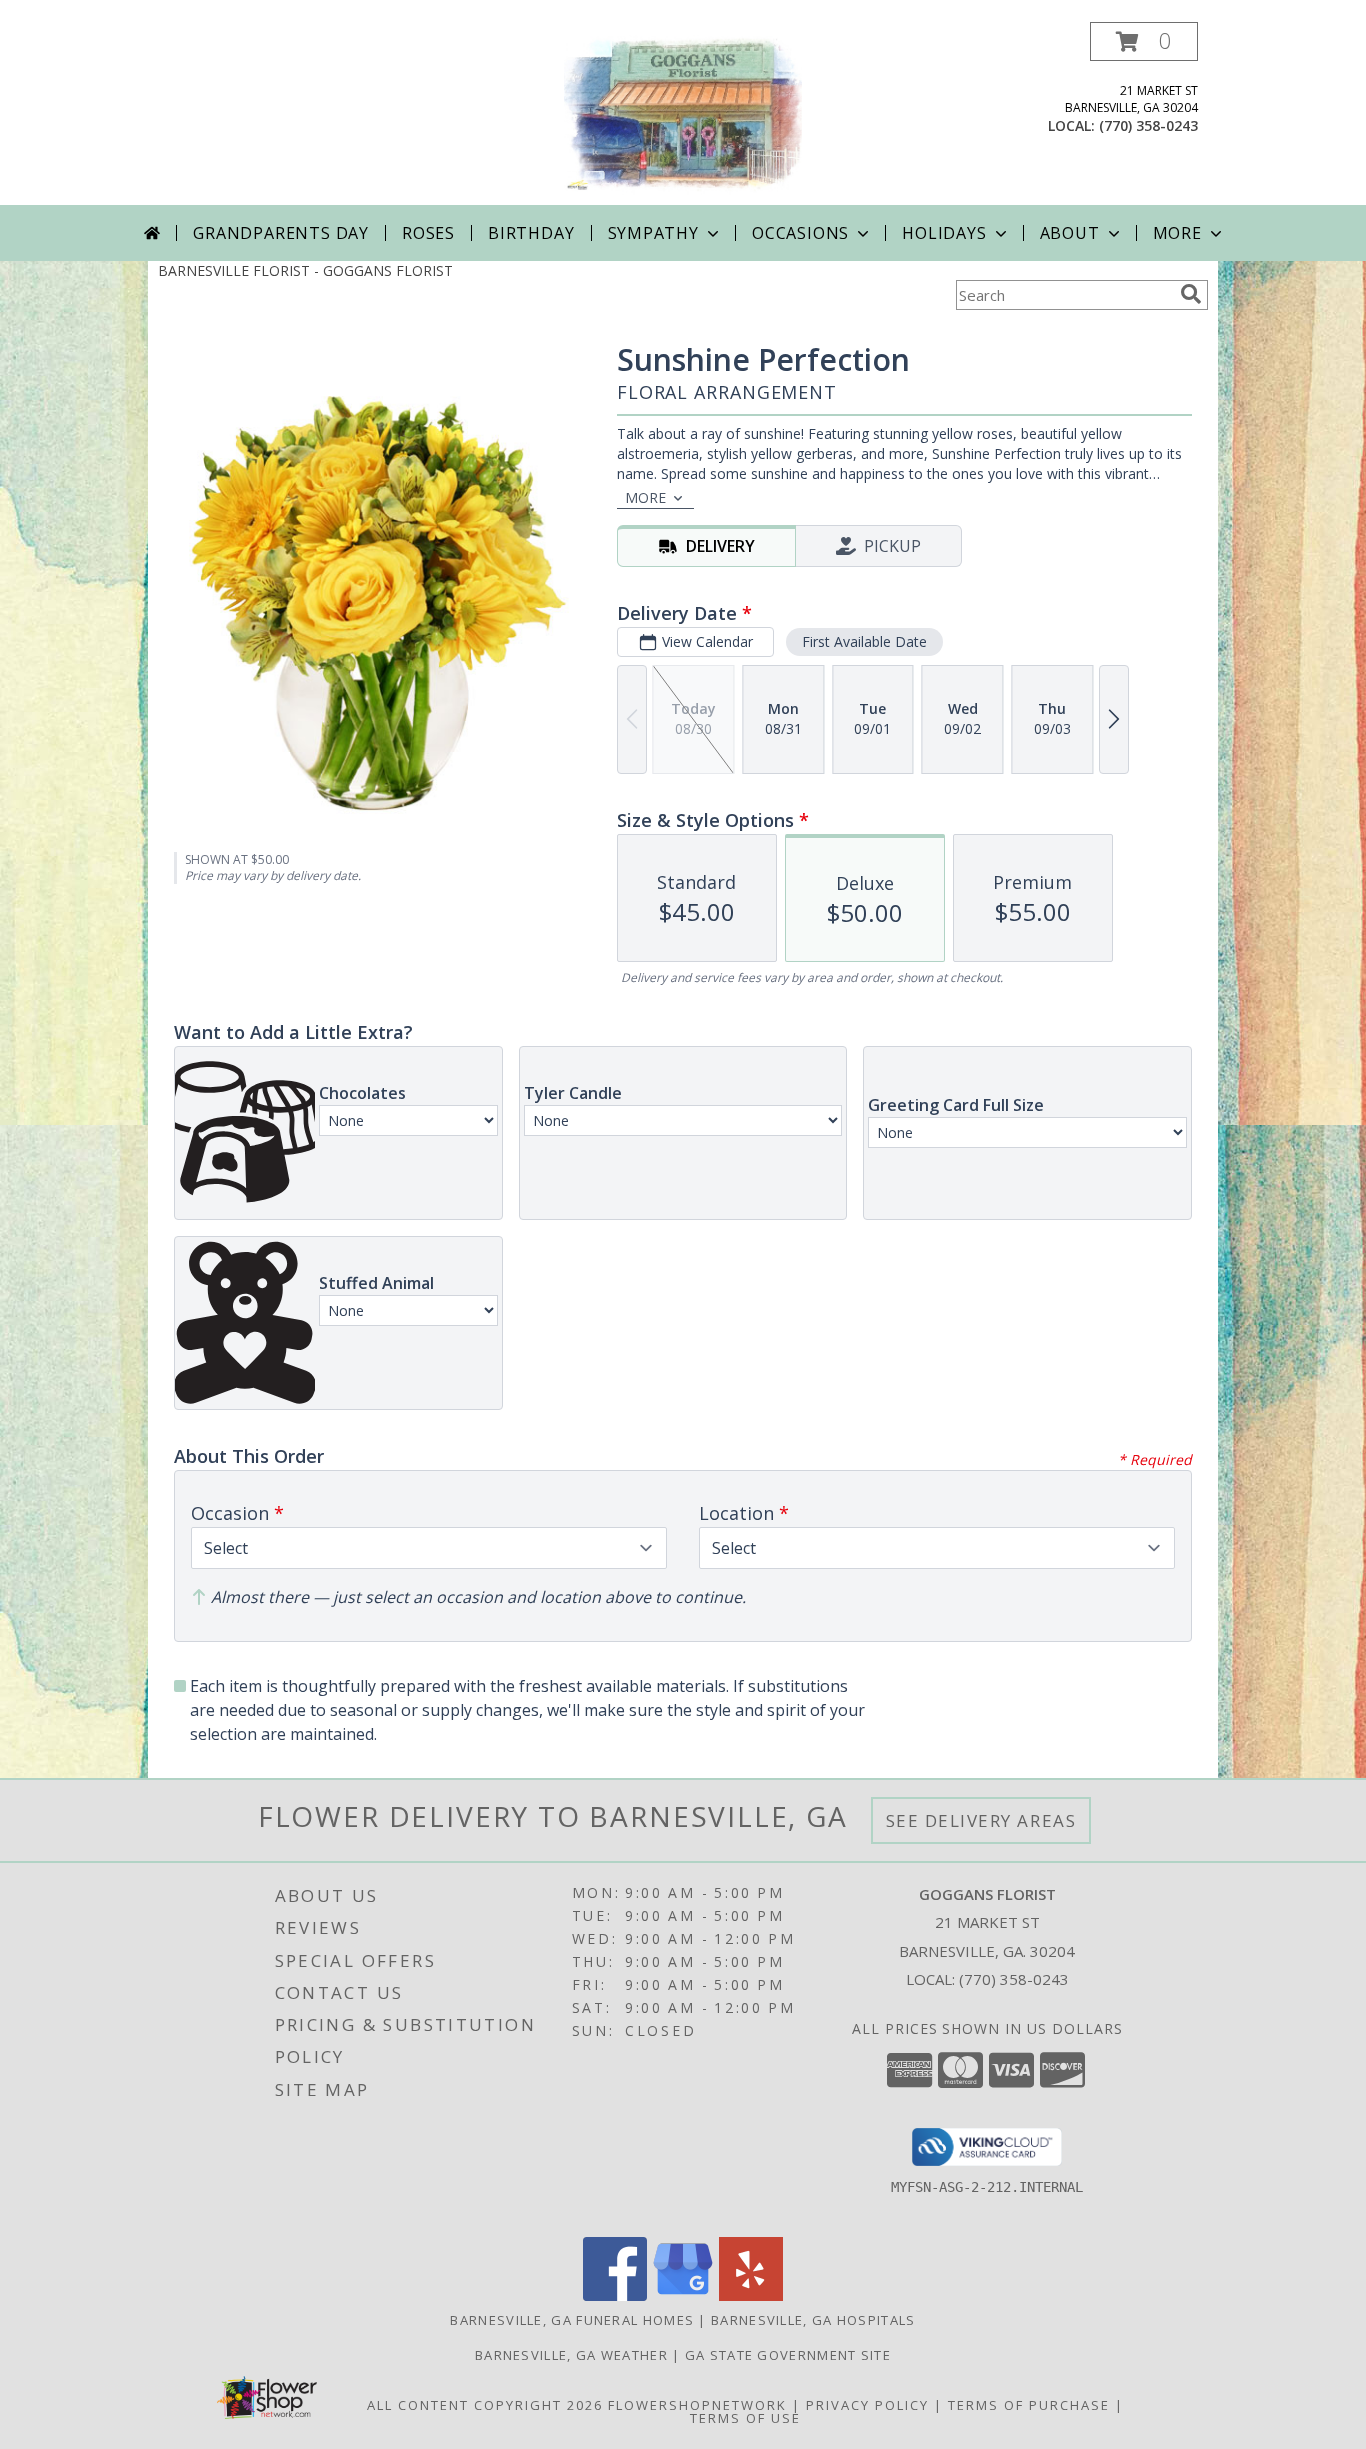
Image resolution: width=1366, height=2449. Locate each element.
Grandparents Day (281, 233)
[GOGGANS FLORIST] (683, 113)
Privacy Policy (867, 2405)
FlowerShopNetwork (697, 2405)
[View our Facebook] (615, 2295)
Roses (428, 233)
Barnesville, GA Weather (571, 2355)
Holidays (944, 233)
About (1070, 233)
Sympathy (653, 233)
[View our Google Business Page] (683, 2295)
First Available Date (864, 641)
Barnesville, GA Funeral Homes (572, 2320)
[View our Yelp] (751, 2295)
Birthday (531, 233)
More (1177, 233)
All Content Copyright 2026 (485, 2405)
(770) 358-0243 (1148, 125)
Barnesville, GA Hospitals (813, 2320)
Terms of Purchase (1029, 2405)
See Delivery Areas (981, 1820)
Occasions (800, 233)
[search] (1191, 294)
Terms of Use (745, 2418)
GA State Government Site (788, 2355)
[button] (1144, 41)
